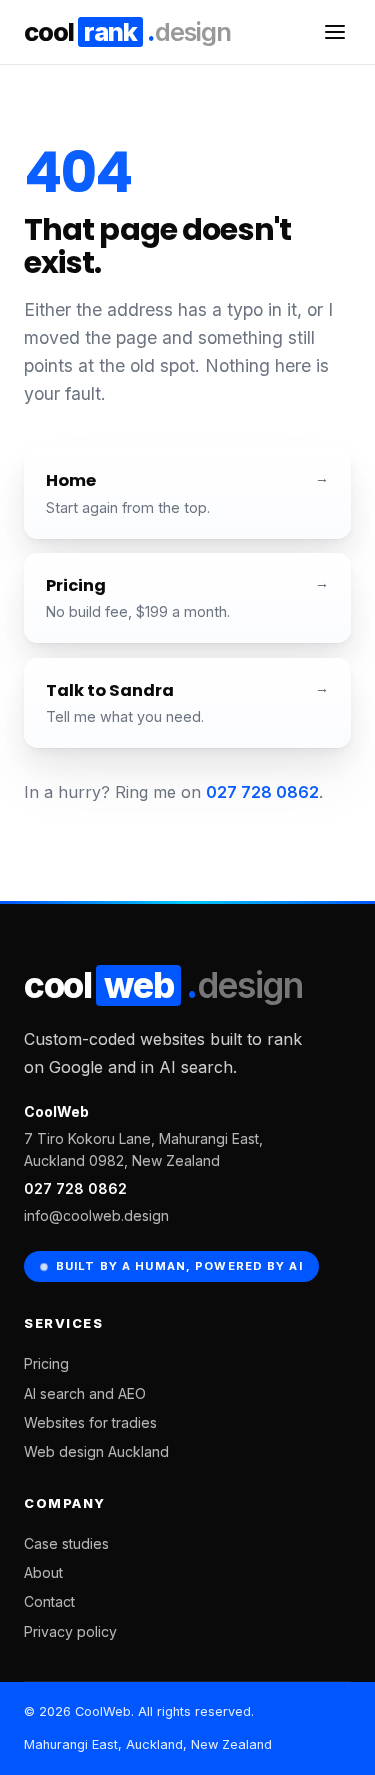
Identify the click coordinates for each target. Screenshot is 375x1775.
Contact (49, 1601)
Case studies (66, 1543)
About (43, 1572)
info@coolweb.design (96, 1215)
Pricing (46, 1363)
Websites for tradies (90, 1422)
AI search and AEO (85, 1393)
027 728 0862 (262, 792)
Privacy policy (70, 1631)
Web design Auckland (96, 1451)
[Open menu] (335, 32)
